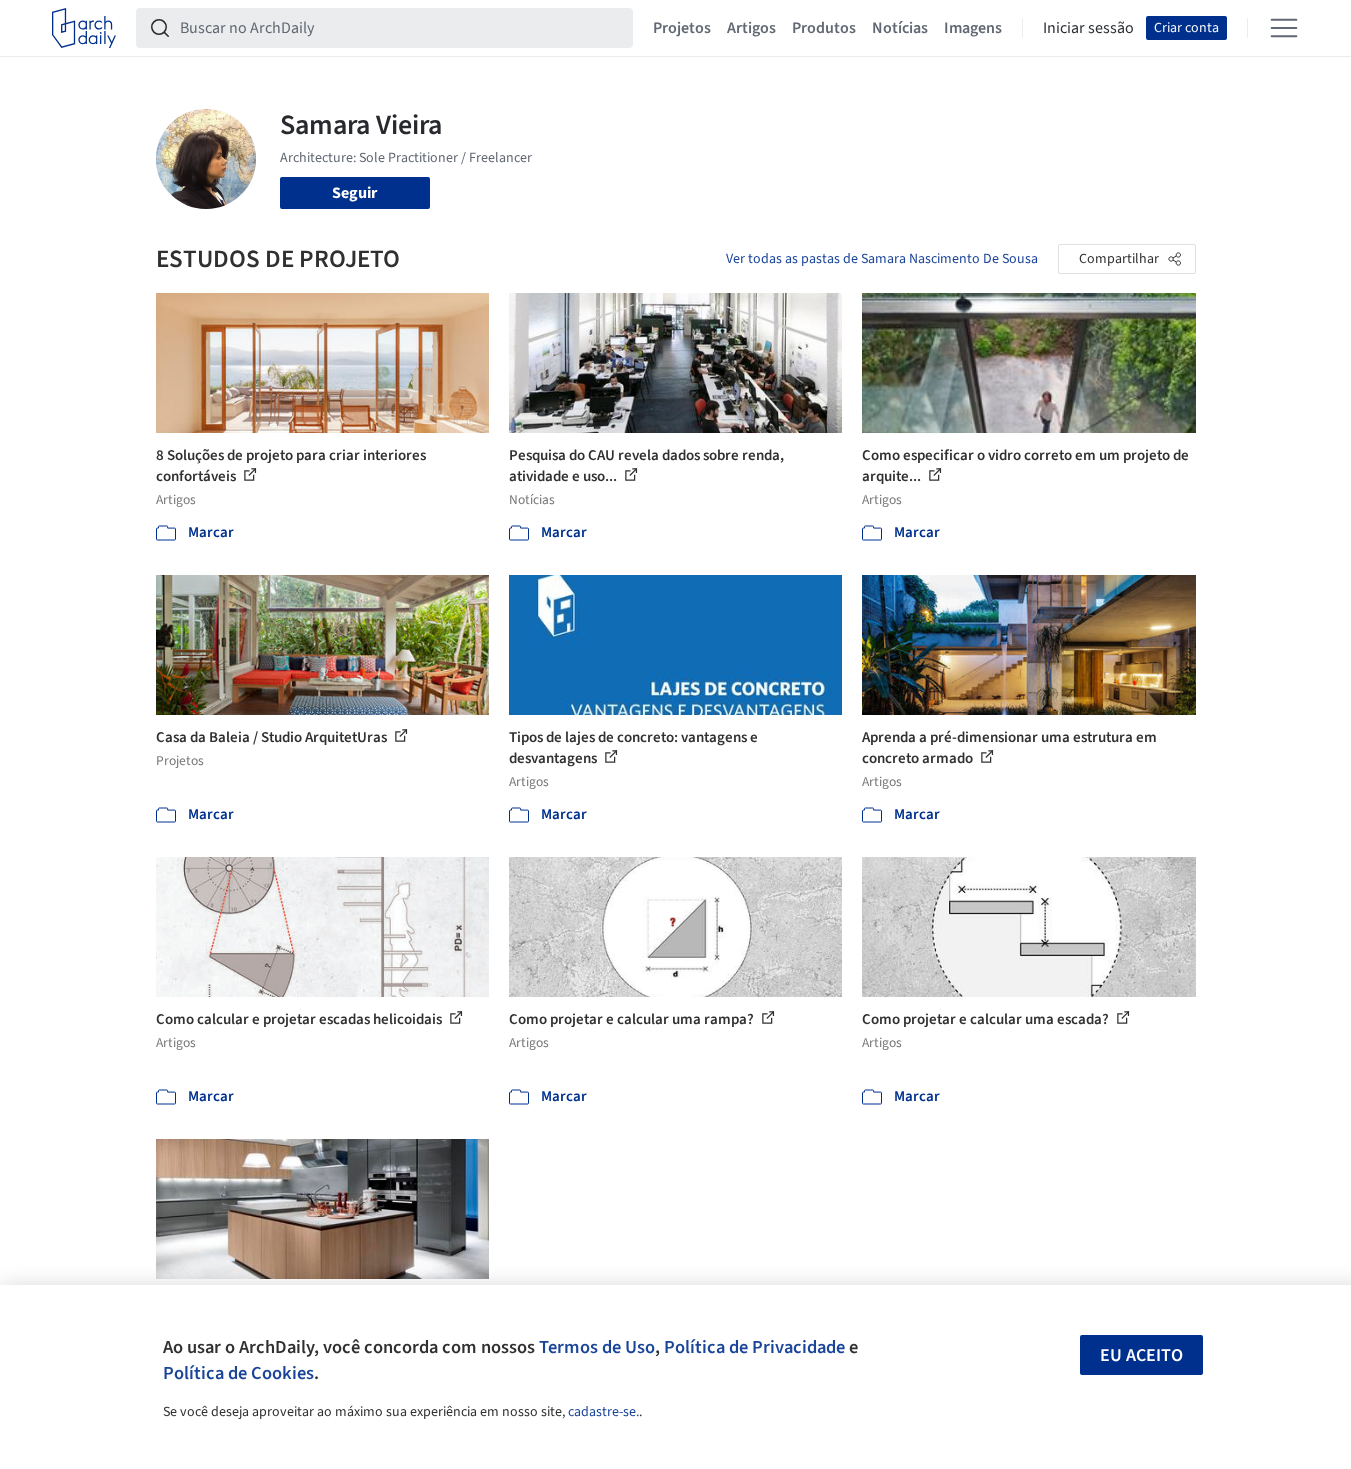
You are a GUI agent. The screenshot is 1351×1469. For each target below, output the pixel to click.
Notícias (900, 28)
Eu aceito (1141, 1355)
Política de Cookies (238, 1373)
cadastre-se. (603, 1412)
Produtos (824, 28)
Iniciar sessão (1088, 28)
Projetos (682, 28)
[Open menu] (1284, 28)
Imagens (973, 28)
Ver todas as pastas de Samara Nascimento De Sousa (882, 259)
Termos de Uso (597, 1347)
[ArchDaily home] (84, 28)
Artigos (751, 28)
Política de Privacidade (754, 1347)
